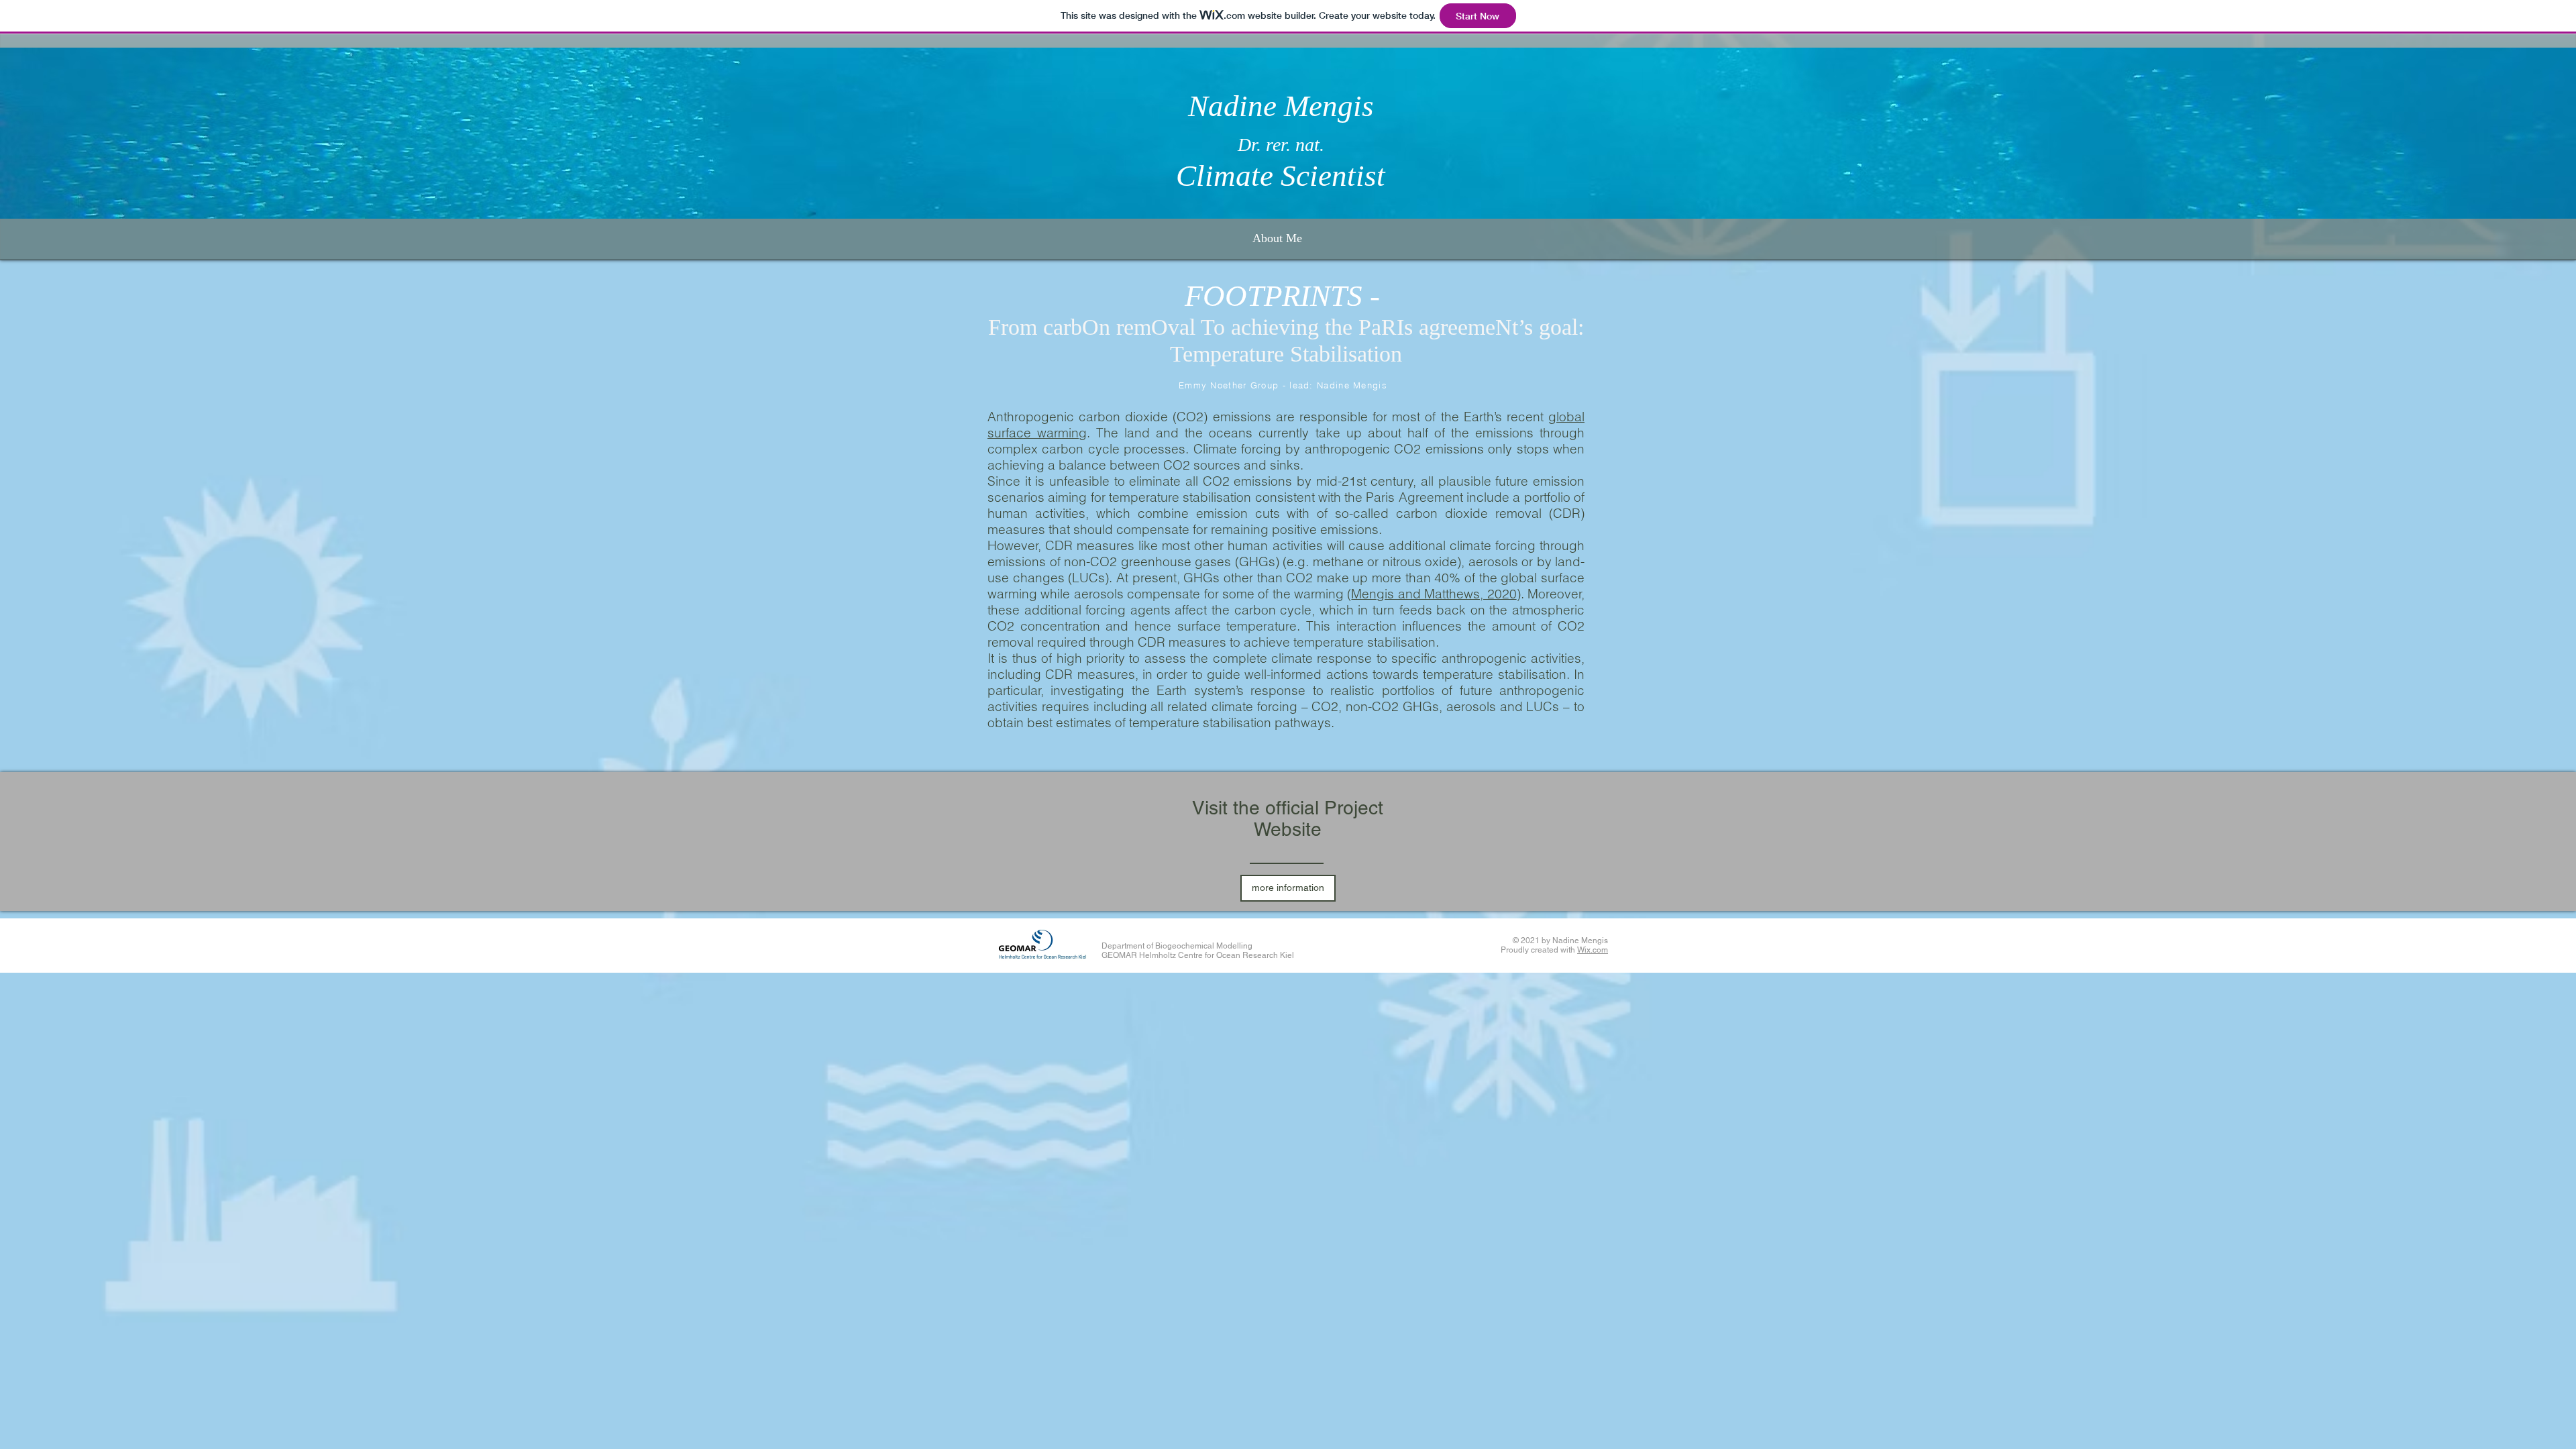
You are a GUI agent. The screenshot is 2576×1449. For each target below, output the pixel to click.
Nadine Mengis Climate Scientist (1281, 141)
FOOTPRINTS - (1286, 296)
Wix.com (1593, 950)
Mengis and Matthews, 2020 (1434, 594)
